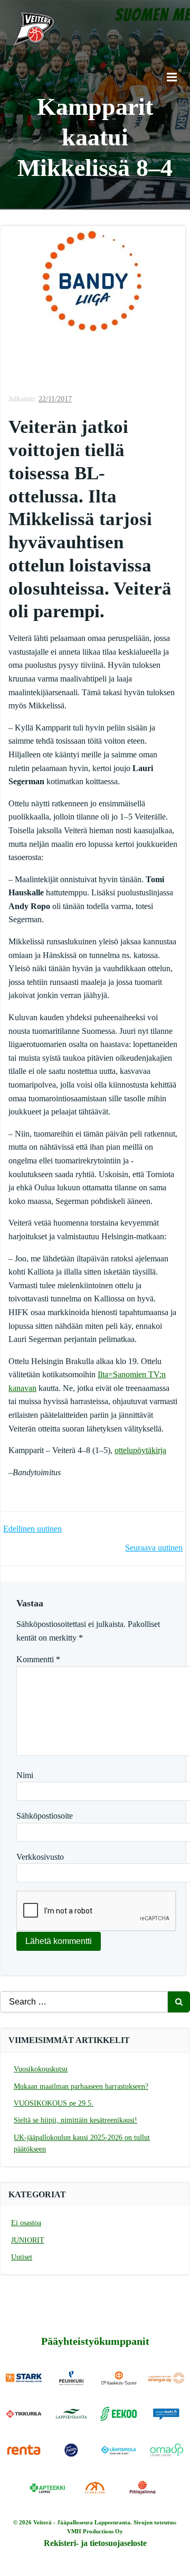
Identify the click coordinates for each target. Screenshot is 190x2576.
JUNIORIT (28, 2240)
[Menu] (170, 77)
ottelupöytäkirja (140, 1450)
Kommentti (38, 1659)
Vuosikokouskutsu (41, 2069)
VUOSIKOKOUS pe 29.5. (54, 2103)
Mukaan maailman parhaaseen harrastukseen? (81, 2086)
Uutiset (22, 2257)
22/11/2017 (55, 399)
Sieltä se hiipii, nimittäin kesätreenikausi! (75, 2120)
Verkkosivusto (40, 1857)
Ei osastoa (26, 2223)
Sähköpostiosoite (45, 1816)
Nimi (25, 1775)
